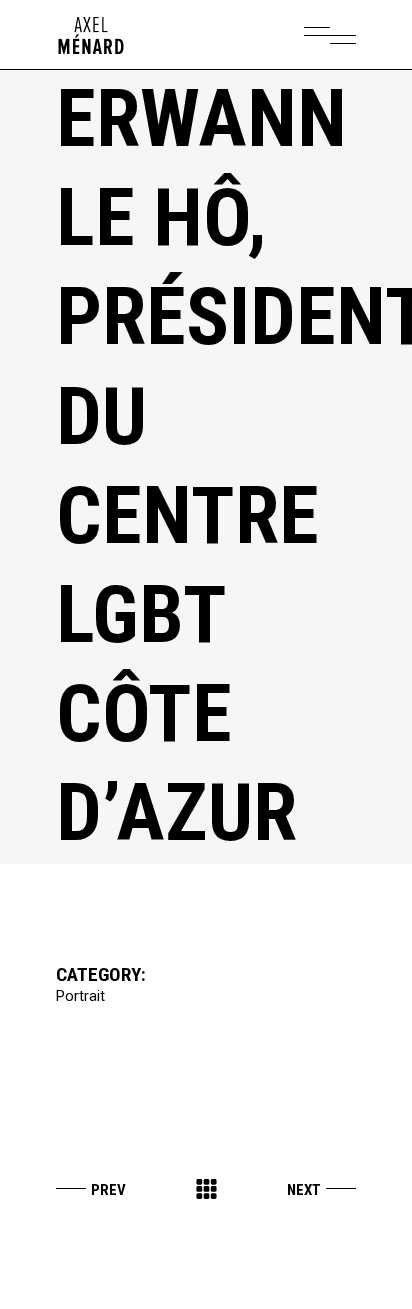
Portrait (80, 996)
